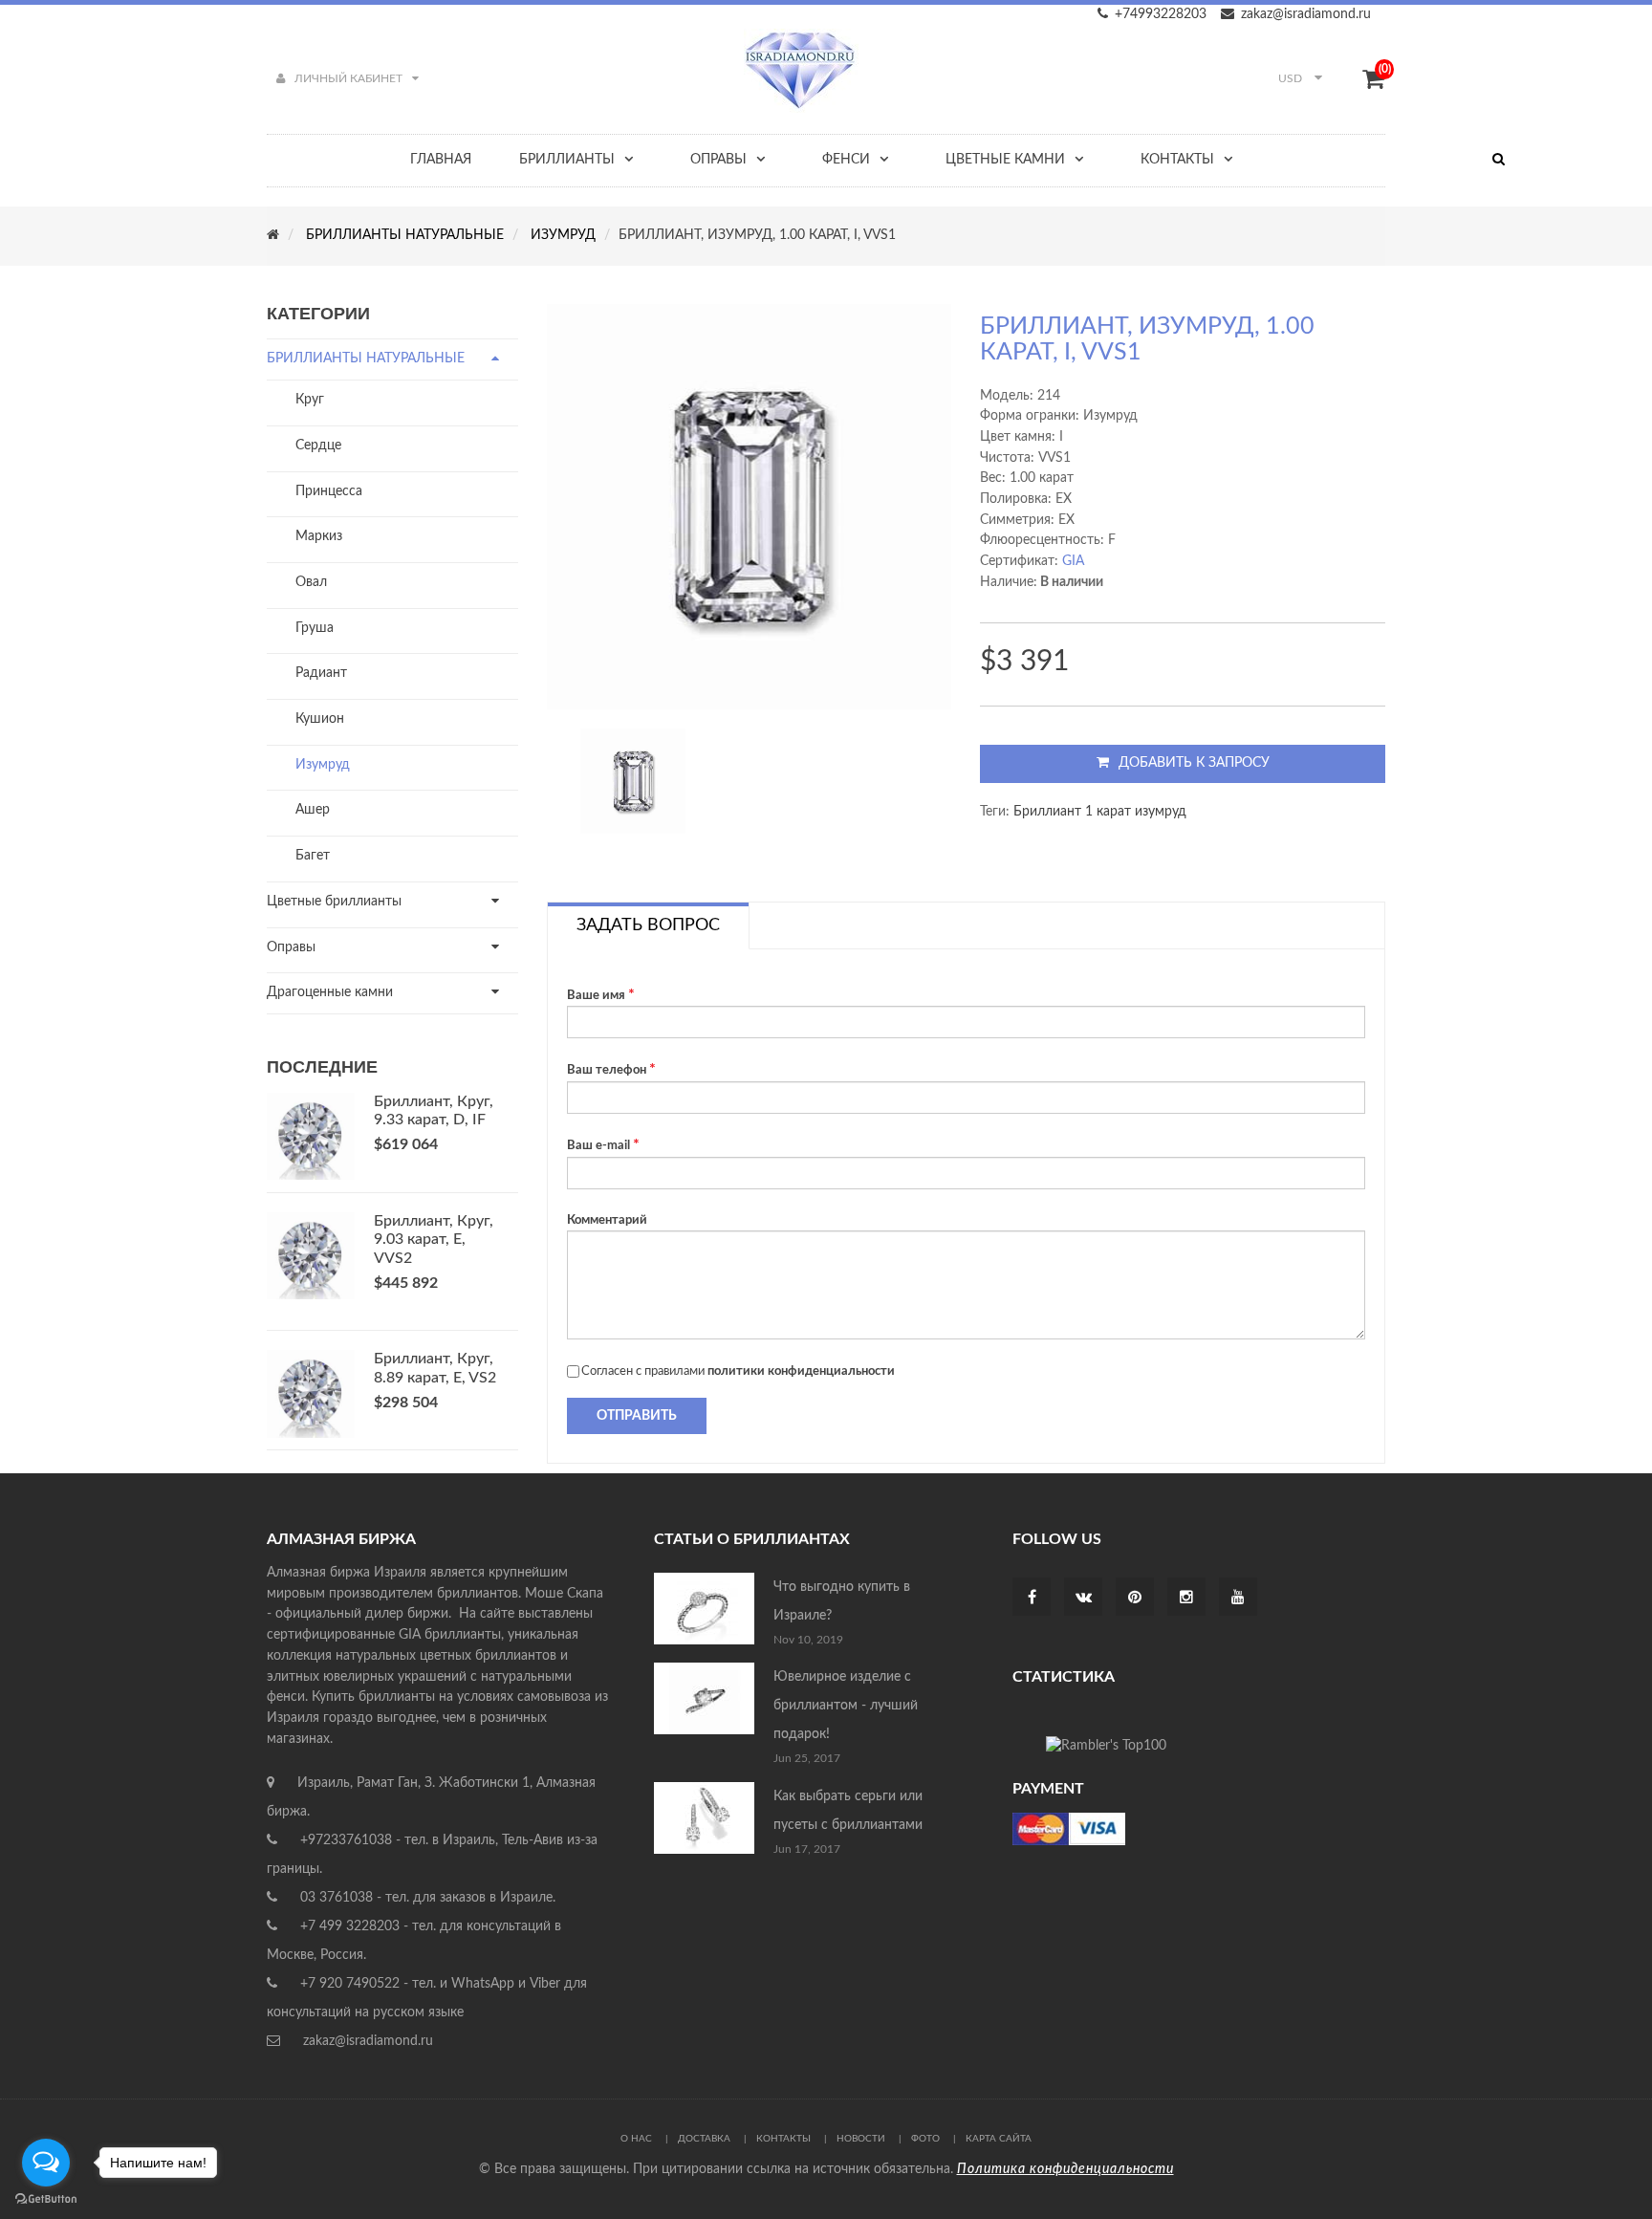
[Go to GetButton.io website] (46, 2199)
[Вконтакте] (1084, 1599)
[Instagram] (1186, 1599)
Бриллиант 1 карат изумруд (1100, 812)
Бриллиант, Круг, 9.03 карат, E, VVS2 (434, 1240)
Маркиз (319, 536)
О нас (636, 2139)
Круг (310, 400)
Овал (311, 582)
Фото (925, 2139)
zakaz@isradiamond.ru (1306, 14)
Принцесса (329, 491)
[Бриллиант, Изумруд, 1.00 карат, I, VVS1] (633, 781)
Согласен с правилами (738, 1371)
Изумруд (323, 765)
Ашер (313, 810)
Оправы (291, 947)
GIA (1073, 561)
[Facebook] (1032, 1599)
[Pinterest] (1135, 1599)
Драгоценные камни (330, 992)
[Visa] (1069, 1829)
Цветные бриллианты (334, 902)
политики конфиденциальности (801, 1371)
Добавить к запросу (1194, 763)
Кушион (320, 719)
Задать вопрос (648, 925)
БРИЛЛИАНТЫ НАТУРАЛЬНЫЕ (366, 359)
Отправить (637, 1416)
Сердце (318, 446)
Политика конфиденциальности (1065, 2169)
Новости (861, 2139)
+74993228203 (1161, 14)
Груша (315, 628)
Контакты (783, 2139)
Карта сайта (999, 2139)
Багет (313, 856)
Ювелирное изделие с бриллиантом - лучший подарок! (846, 1706)
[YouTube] (1238, 1599)
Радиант (321, 673)
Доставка (704, 2139)
